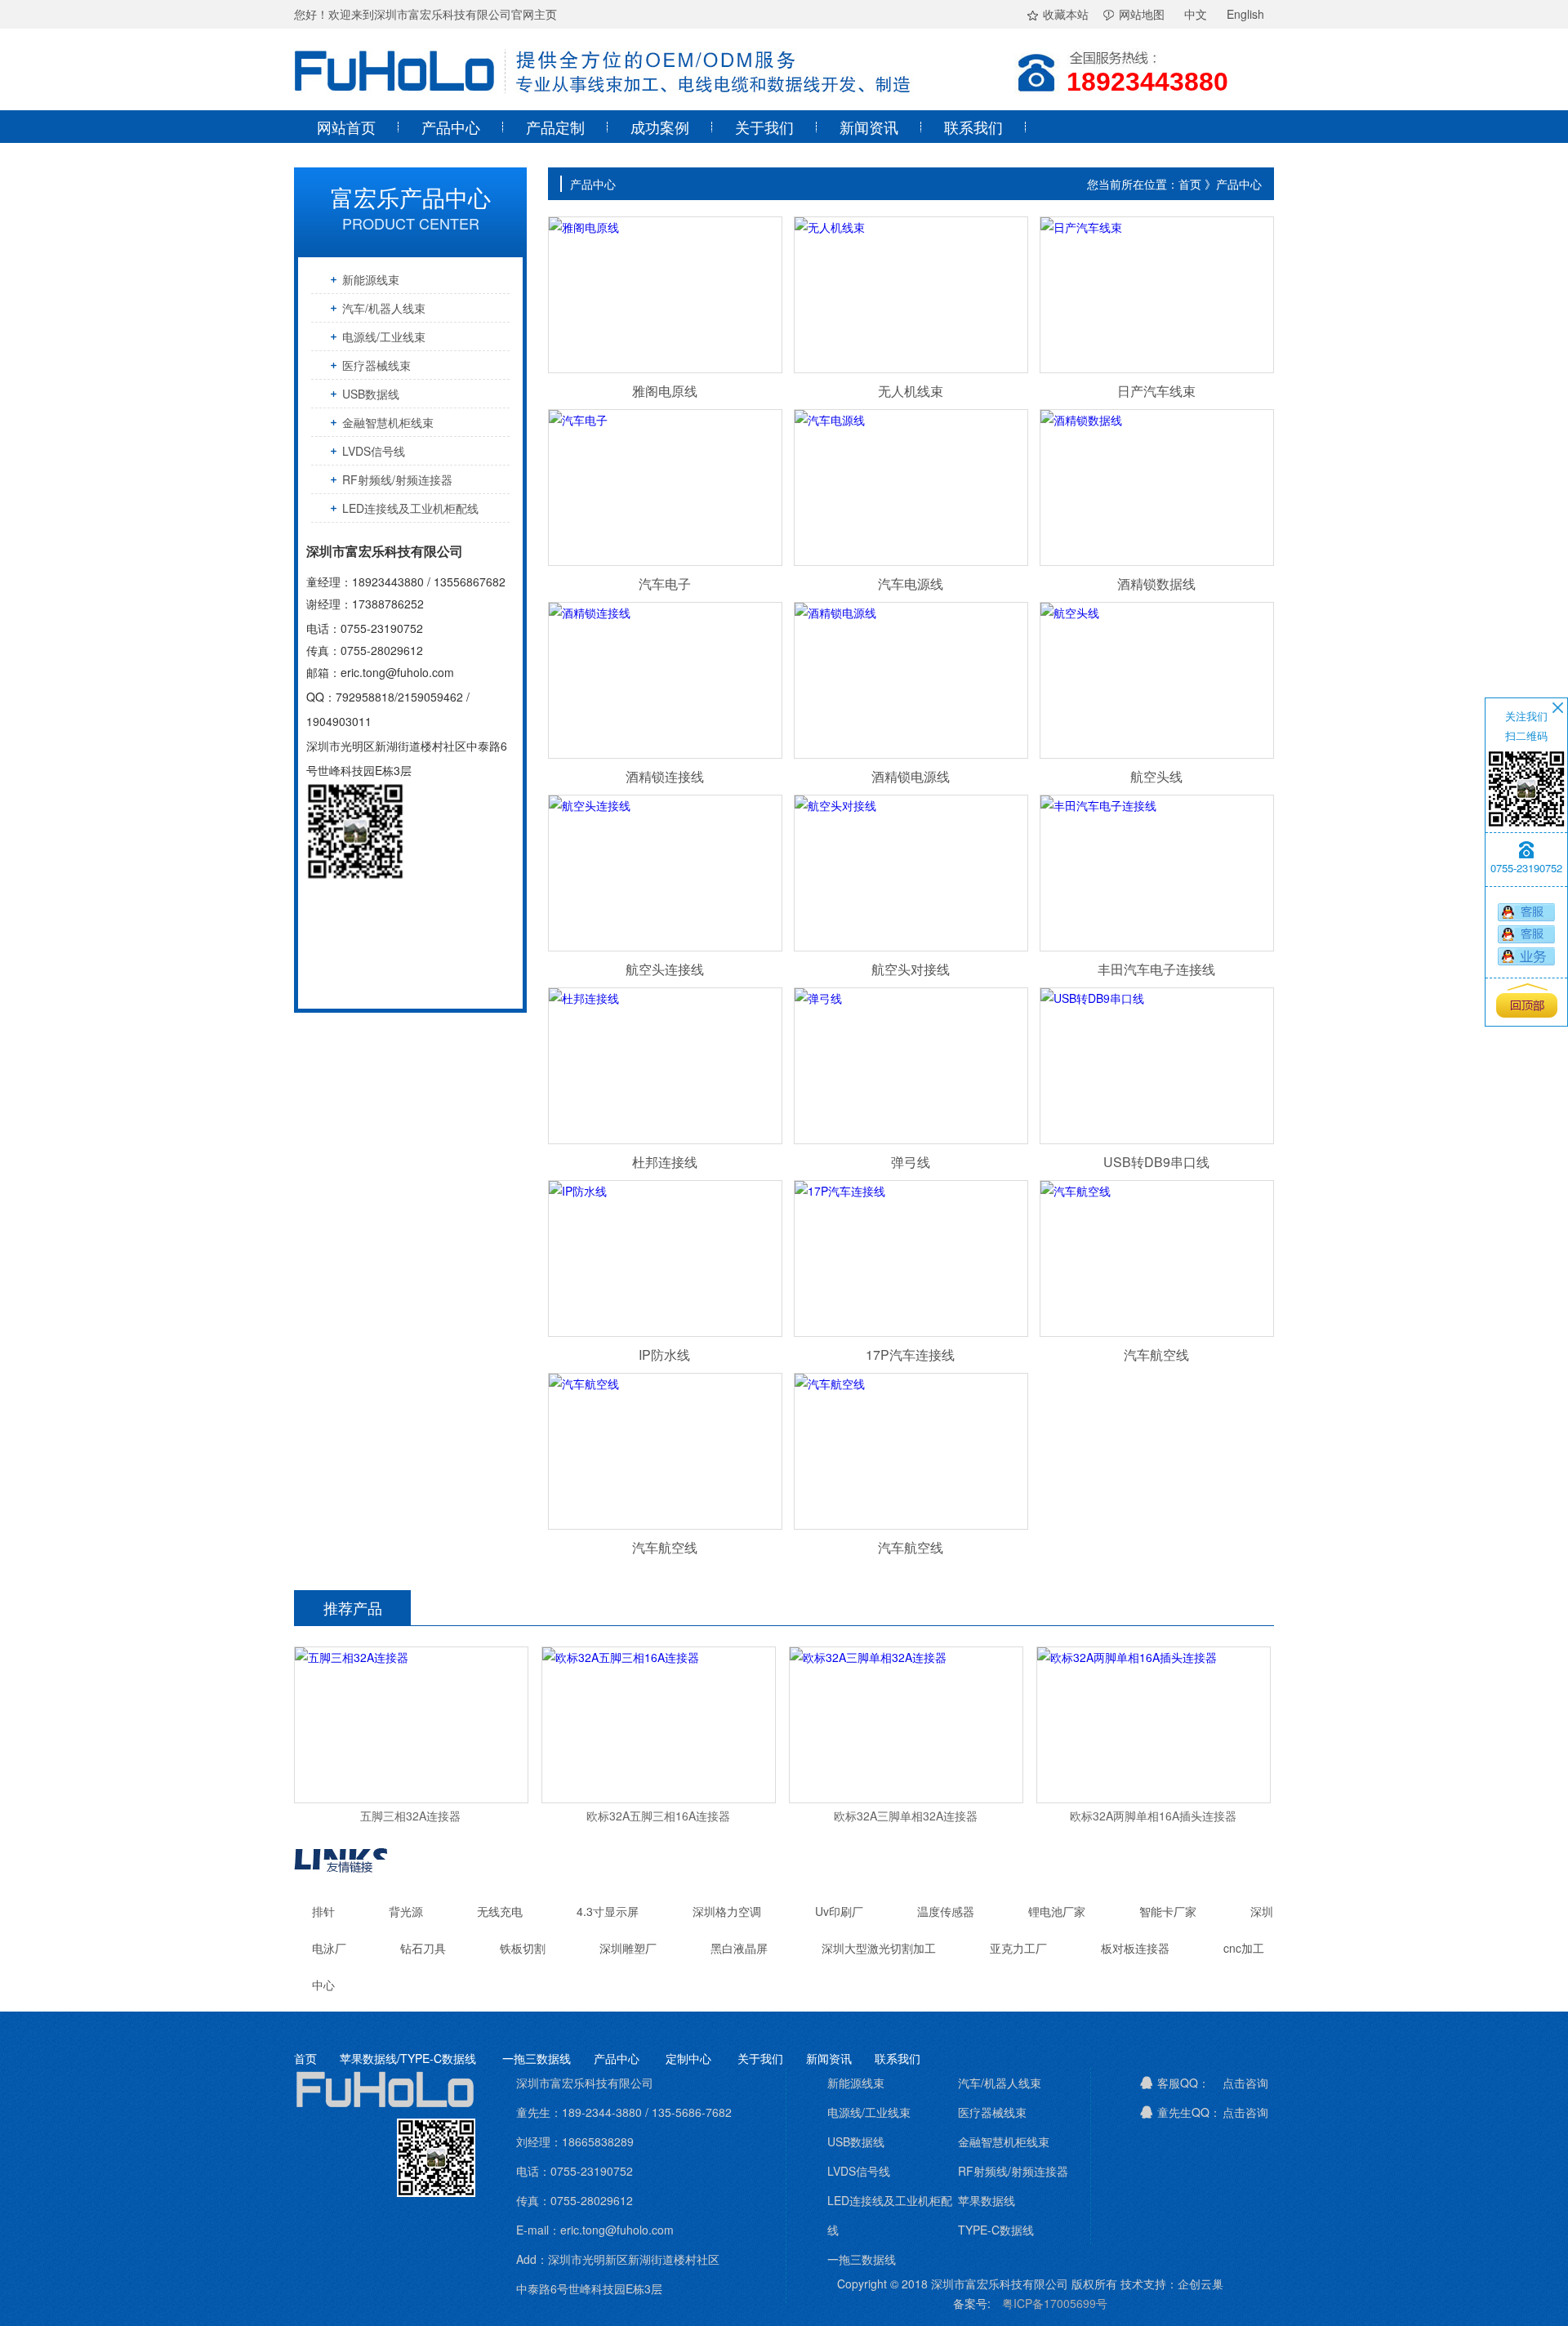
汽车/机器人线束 (384, 308)
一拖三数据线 (537, 2058)
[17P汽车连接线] (910, 1259)
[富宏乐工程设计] (1526, 956)
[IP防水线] (664, 1259)
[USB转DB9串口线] (1156, 1066)
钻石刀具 (423, 1948)
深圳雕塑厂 (628, 1948)
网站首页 (346, 127)
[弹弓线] (910, 1066)
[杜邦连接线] (664, 1066)
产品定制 (555, 127)
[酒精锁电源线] (910, 680)
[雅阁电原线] (664, 295)
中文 (1196, 14)
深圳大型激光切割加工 (880, 1948)
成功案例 (660, 127)
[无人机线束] (910, 295)
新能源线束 (371, 279)
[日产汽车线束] (1156, 295)
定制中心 (690, 2058)
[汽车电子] (664, 488)
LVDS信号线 (374, 451)
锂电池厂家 (1057, 1911)
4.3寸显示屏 (608, 1911)
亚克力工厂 (1018, 1948)
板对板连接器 (1135, 1948)
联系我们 (973, 127)
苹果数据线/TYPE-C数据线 (408, 2058)
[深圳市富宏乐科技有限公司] (604, 105)
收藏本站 (1066, 14)
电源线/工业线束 (384, 336)
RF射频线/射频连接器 (397, 479)
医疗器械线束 (376, 365)
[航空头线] (1156, 680)
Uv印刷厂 (839, 1911)
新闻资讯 (869, 127)
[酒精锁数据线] (1156, 488)
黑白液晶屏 (739, 1948)
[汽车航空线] (1156, 1259)
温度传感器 (946, 1911)
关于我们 (764, 127)
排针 (323, 1911)
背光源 (408, 1911)
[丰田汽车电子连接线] (1156, 873)
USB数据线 (371, 394)
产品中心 (451, 127)
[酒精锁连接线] (664, 680)
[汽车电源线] (910, 488)
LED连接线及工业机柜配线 (410, 508)
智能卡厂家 (1168, 1911)
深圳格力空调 (728, 1911)
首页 (305, 2058)
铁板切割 (523, 1948)
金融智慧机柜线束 (388, 422)
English (1245, 14)
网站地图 (1142, 14)
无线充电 (501, 1911)
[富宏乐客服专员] (1526, 912)
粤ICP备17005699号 (1055, 2303)
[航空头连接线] (664, 873)
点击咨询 (1245, 2083)
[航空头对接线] (910, 873)
